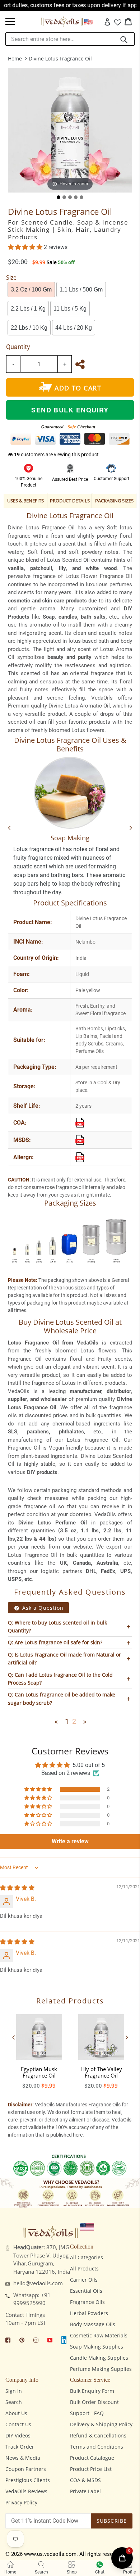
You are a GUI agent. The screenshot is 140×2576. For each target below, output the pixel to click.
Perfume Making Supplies (101, 2369)
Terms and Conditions (97, 2447)
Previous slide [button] (13, 2037)
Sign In (14, 2391)
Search (14, 2402)
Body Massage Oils (93, 2324)
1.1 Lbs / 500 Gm (81, 290)
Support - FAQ (87, 2413)
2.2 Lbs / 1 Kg (28, 309)
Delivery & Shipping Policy (101, 2424)
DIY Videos (18, 2435)
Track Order (20, 2447)
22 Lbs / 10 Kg (29, 328)
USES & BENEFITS (25, 501)
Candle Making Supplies (99, 2358)
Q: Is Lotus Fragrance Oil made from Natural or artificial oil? (64, 1658)
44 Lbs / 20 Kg (74, 328)
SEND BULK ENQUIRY (70, 410)
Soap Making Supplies (97, 2347)
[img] (17, 1888)
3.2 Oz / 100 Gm (31, 290)
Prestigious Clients (28, 2480)
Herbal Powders (89, 2313)
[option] (39, 2049)
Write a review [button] (70, 1841)
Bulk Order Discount (94, 2402)
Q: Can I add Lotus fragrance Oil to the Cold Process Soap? (60, 1679)
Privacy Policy (21, 2502)
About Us (16, 2413)
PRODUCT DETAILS (70, 501)
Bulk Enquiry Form (92, 2391)
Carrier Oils (84, 2280)
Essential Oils (86, 2291)
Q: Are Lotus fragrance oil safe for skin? (55, 1642)
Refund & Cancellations (98, 2435)
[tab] (59, 197)
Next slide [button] (127, 2037)
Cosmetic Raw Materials (99, 2335)
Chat (100, 2572)
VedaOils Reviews (26, 2491)
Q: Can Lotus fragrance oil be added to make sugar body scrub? (62, 1698)
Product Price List (91, 2469)
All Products (84, 2268)
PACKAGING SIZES (114, 501)
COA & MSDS (85, 2480)
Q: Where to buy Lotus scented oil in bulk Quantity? (57, 1626)
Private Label (85, 2491)
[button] (26, 247)
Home (15, 58)
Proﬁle (129, 2572)
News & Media (23, 2458)
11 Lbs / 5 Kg (70, 309)
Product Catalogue (92, 2458)
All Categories (87, 2257)
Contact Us (18, 2424)
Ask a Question (42, 1608)
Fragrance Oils (87, 2302)
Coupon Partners (26, 2469)
